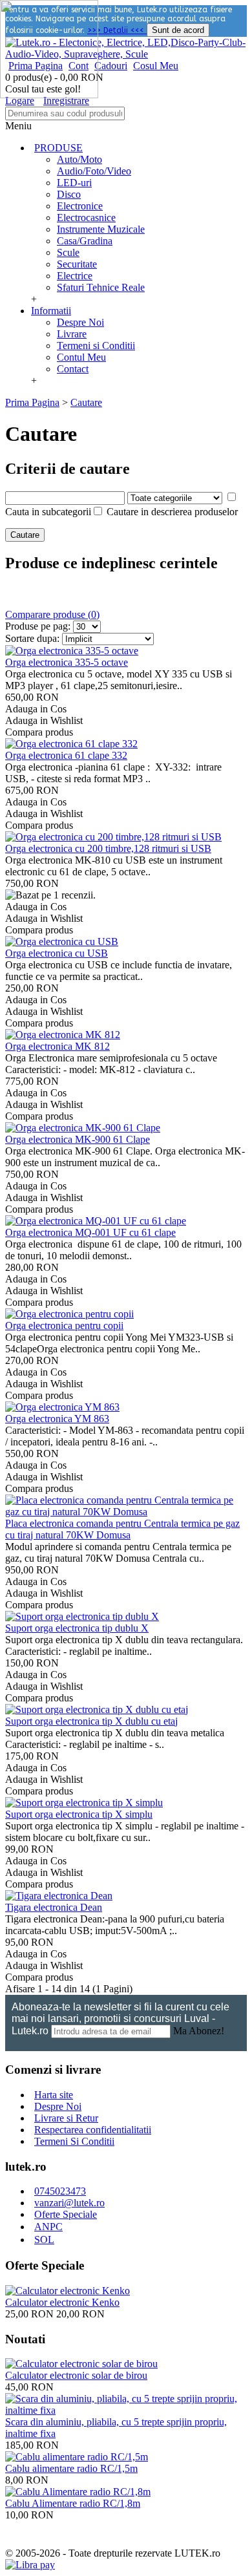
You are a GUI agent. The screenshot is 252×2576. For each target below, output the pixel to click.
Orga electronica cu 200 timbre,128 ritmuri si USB (108, 848)
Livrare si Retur (66, 2118)
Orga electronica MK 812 (58, 1046)
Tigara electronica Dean (54, 1907)
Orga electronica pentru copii (64, 1325)
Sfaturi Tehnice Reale (101, 287)
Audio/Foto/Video (94, 171)
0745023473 (60, 2191)
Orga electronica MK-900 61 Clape (78, 1139)
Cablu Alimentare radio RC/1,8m (73, 2503)
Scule (68, 252)
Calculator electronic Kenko (62, 2302)
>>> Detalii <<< (117, 30)
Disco (69, 194)
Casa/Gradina (85, 241)
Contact (73, 369)
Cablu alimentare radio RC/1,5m (71, 2468)
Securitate (77, 264)
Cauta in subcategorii (48, 512)
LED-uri (74, 183)
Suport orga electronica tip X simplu (79, 1814)
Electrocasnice (86, 218)
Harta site (54, 2095)
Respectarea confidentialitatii (93, 2130)
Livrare (72, 334)
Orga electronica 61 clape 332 (66, 755)
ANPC (48, 2227)
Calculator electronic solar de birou (76, 2375)
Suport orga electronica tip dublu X (77, 1628)
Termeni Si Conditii (74, 2141)
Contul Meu (81, 357)
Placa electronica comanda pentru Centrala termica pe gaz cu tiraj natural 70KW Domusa (122, 1529)
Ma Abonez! (199, 2031)
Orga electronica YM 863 (57, 1419)
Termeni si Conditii (96, 346)
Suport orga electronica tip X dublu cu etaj (91, 1721)
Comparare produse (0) (52, 614)
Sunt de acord (178, 30)
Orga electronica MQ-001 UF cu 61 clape (90, 1232)
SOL (44, 2240)
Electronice (80, 206)
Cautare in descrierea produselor (172, 512)
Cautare (86, 402)
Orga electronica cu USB (57, 953)
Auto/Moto (79, 159)
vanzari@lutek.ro (69, 2203)
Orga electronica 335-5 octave (67, 662)
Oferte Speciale (66, 2214)
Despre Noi (80, 322)
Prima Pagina (32, 402)
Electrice (75, 276)
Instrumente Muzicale (101, 229)
